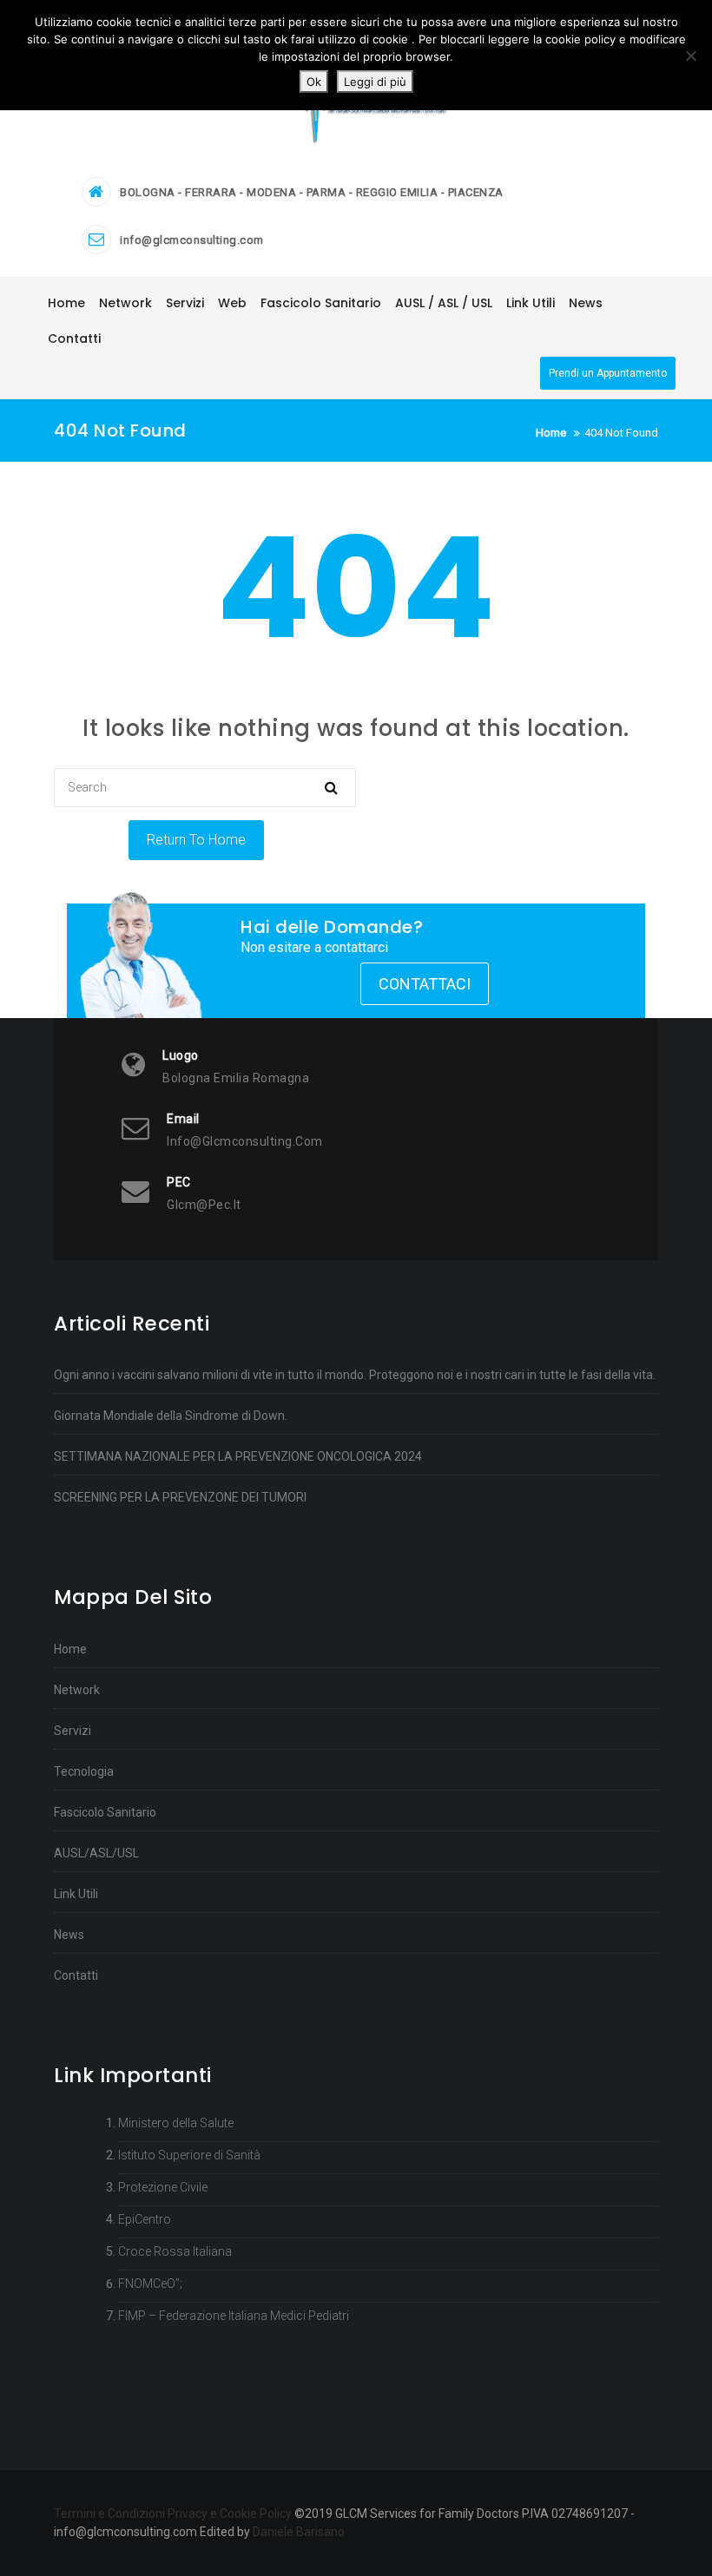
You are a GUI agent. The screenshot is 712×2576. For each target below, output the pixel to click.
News (69, 1935)
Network (77, 1690)
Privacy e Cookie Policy (230, 2514)
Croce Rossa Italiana (175, 2251)
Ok (314, 82)
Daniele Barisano (299, 2532)
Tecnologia (84, 1771)
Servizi (73, 1731)
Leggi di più (375, 82)
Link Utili (76, 1894)
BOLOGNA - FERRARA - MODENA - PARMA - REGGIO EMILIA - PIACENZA (312, 192)
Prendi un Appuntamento (608, 373)
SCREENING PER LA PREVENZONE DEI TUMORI (180, 1497)
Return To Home (196, 840)
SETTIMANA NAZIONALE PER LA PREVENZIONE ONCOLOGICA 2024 (238, 1456)
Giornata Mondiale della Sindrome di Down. (171, 1416)
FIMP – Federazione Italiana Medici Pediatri (234, 2316)
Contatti (76, 1975)
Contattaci (425, 984)
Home (70, 1649)
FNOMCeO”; (150, 2284)
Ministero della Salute (176, 2123)
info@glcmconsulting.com (192, 240)
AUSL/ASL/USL (96, 1853)
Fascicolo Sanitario (105, 1812)
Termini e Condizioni (109, 2514)
